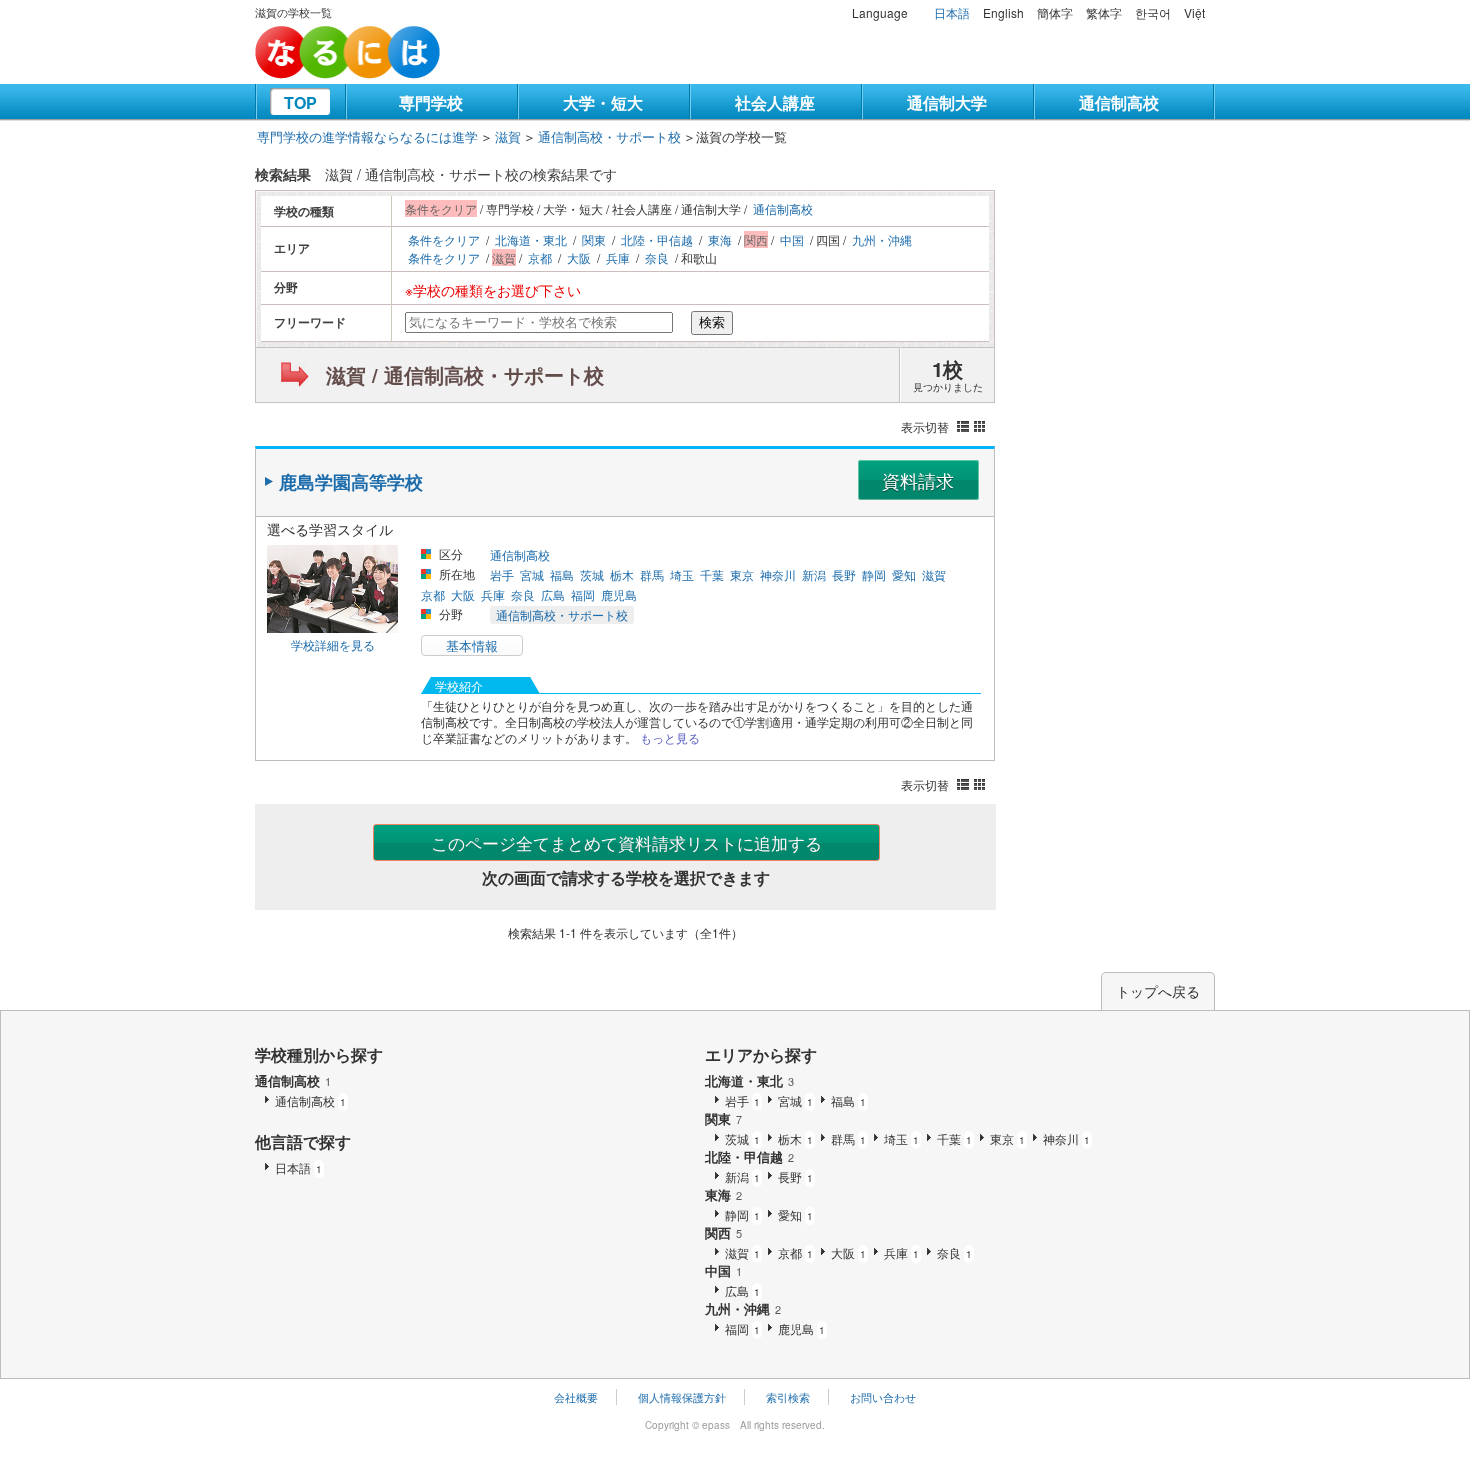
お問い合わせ (883, 1397)
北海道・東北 (531, 239)
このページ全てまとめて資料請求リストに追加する (626, 842)
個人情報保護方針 (682, 1397)
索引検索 (788, 1397)
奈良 (657, 257)
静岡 (874, 574)
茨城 (592, 574)
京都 (540, 257)
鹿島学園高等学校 (351, 482)
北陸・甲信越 (657, 239)
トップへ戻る (1158, 991)
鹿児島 (619, 594)
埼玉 (682, 574)
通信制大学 (947, 102)
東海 (720, 239)
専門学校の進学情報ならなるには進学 (367, 136)
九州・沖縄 (882, 239)
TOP (300, 102)
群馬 (652, 574)
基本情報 (472, 645)
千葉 (712, 574)
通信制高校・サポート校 (609, 136)
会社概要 (576, 1397)
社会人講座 (775, 102)
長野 (844, 574)
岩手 (502, 574)
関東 (594, 239)
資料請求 (918, 480)
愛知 (904, 574)
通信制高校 (1119, 102)
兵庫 (618, 257)
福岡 (583, 594)
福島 (562, 574)
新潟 (814, 574)
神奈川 (778, 574)
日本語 (952, 12)
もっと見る (670, 737)
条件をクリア (444, 239)
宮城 (532, 574)
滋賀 (508, 136)
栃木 (622, 574)
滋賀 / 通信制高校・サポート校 (465, 374)
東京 (742, 574)
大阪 (579, 257)
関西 (723, 1232)
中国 (792, 239)
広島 (553, 594)
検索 (712, 322)
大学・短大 (603, 102)
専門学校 (431, 102)
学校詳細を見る (333, 644)
